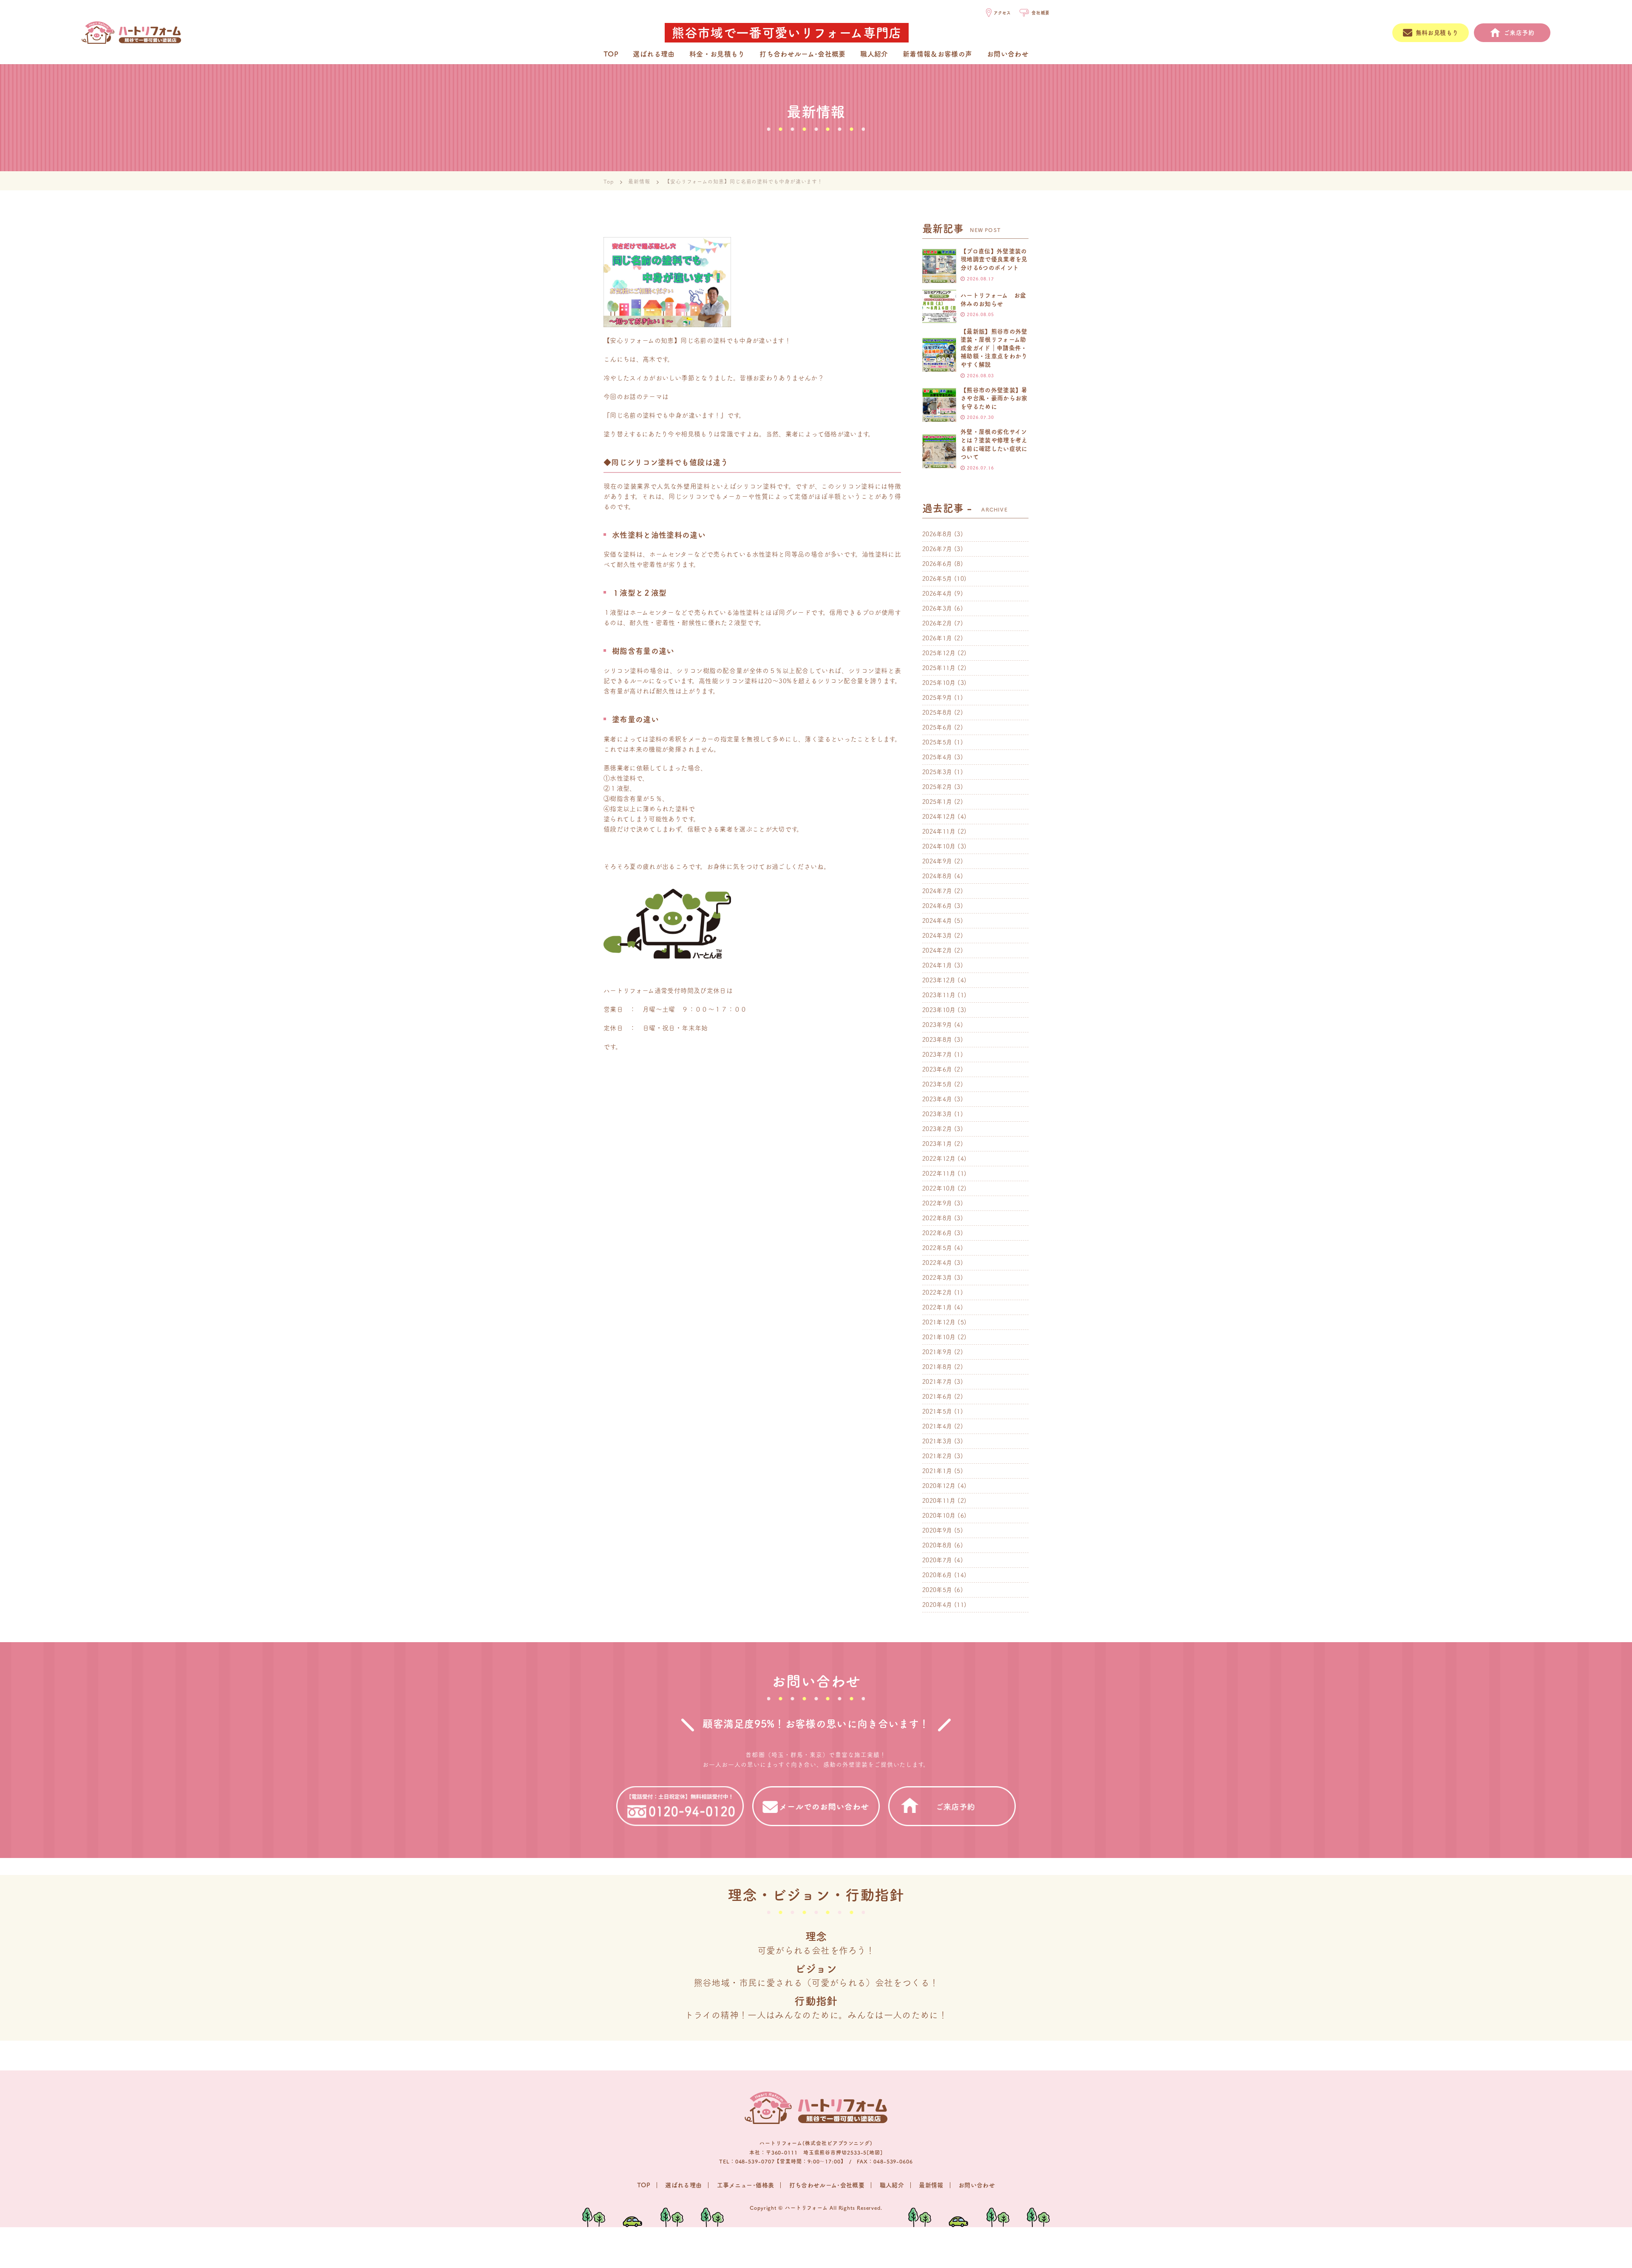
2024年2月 (937, 950)
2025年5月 (937, 742)
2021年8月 (937, 1367)
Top (609, 181)
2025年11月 (939, 668)
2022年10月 (939, 1188)
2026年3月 (937, 608)
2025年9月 (937, 698)
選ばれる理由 (654, 54)
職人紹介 (874, 54)
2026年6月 (937, 564)
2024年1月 (937, 965)
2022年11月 (939, 1174)
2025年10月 (939, 683)
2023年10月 (939, 1010)
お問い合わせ (1008, 54)
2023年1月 (937, 1144)
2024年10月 (939, 846)
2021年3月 (937, 1441)
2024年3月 (937, 936)
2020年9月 (937, 1530)
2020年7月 (937, 1560)
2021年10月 (939, 1337)
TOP (611, 54)
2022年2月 (937, 1292)
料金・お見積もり (717, 54)
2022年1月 (937, 1307)
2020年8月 (937, 1545)
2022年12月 (939, 1159)
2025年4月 (937, 757)
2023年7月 (937, 1055)
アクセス (1002, 13)
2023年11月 (939, 995)
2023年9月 (937, 1025)
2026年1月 (937, 638)
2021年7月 (937, 1382)
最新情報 (639, 181)
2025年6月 (937, 727)
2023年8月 (937, 1040)
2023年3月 (937, 1114)
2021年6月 (937, 1397)
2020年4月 (937, 1605)
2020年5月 (937, 1590)
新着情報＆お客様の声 (938, 54)
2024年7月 (937, 891)
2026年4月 (937, 594)
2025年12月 (939, 653)
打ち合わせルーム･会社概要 (803, 54)
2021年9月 (937, 1352)
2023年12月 (939, 980)
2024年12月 (939, 817)
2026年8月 (937, 534)
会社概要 (1041, 13)
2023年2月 (937, 1129)
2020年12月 (939, 1486)
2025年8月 (937, 713)
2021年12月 (939, 1322)
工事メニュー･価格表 (746, 2185)
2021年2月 (937, 1456)
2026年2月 (937, 623)
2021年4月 (937, 1426)
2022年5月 (937, 1248)
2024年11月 (939, 831)
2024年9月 (937, 861)
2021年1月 (937, 1471)
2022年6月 (937, 1233)
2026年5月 (937, 579)
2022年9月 (937, 1203)
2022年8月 (937, 1218)
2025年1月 (937, 802)
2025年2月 (937, 787)
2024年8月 (937, 876)
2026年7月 (937, 549)
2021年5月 (937, 1411)
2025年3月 (937, 772)
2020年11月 (939, 1501)
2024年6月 (937, 906)
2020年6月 (937, 1575)
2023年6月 (937, 1069)
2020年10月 (939, 1516)
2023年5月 (937, 1084)
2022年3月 (937, 1278)
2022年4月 (937, 1263)
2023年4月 (937, 1099)
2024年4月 (937, 921)
